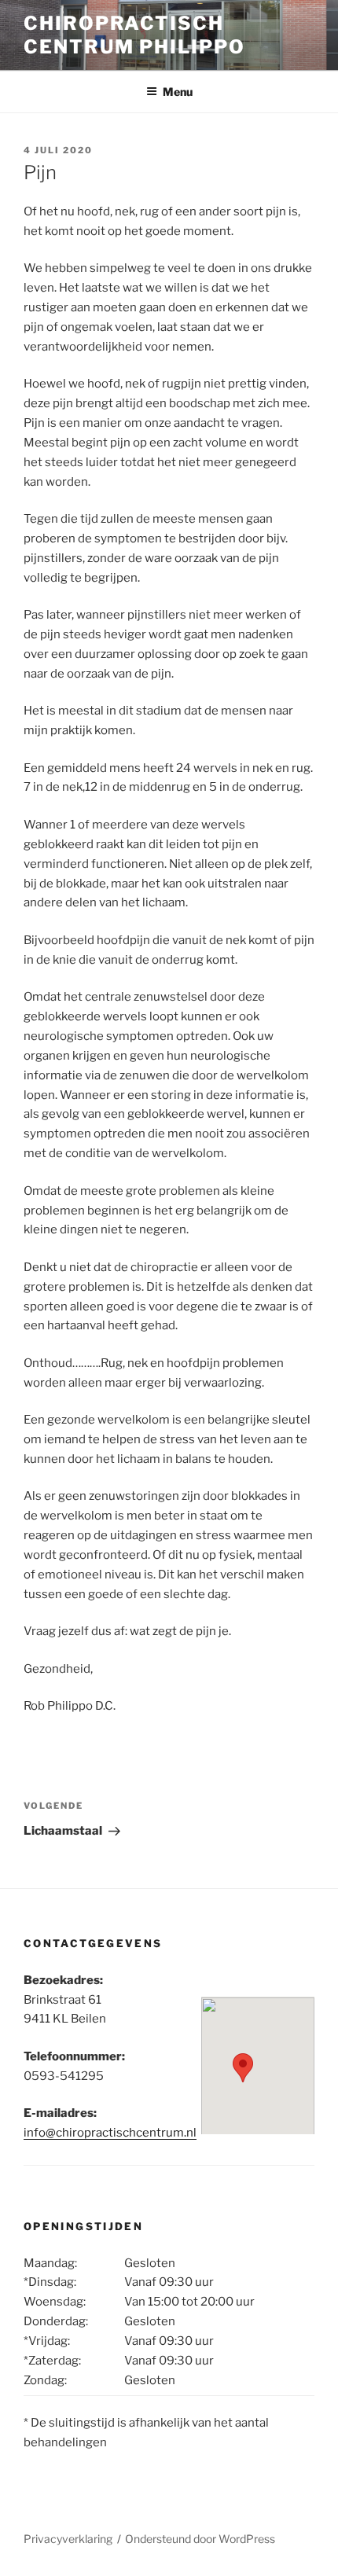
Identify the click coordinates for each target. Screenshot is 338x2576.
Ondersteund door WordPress (200, 2539)
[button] (243, 2068)
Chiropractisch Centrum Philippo (134, 35)
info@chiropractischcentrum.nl (110, 2133)
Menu (178, 92)
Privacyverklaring (68, 2539)
